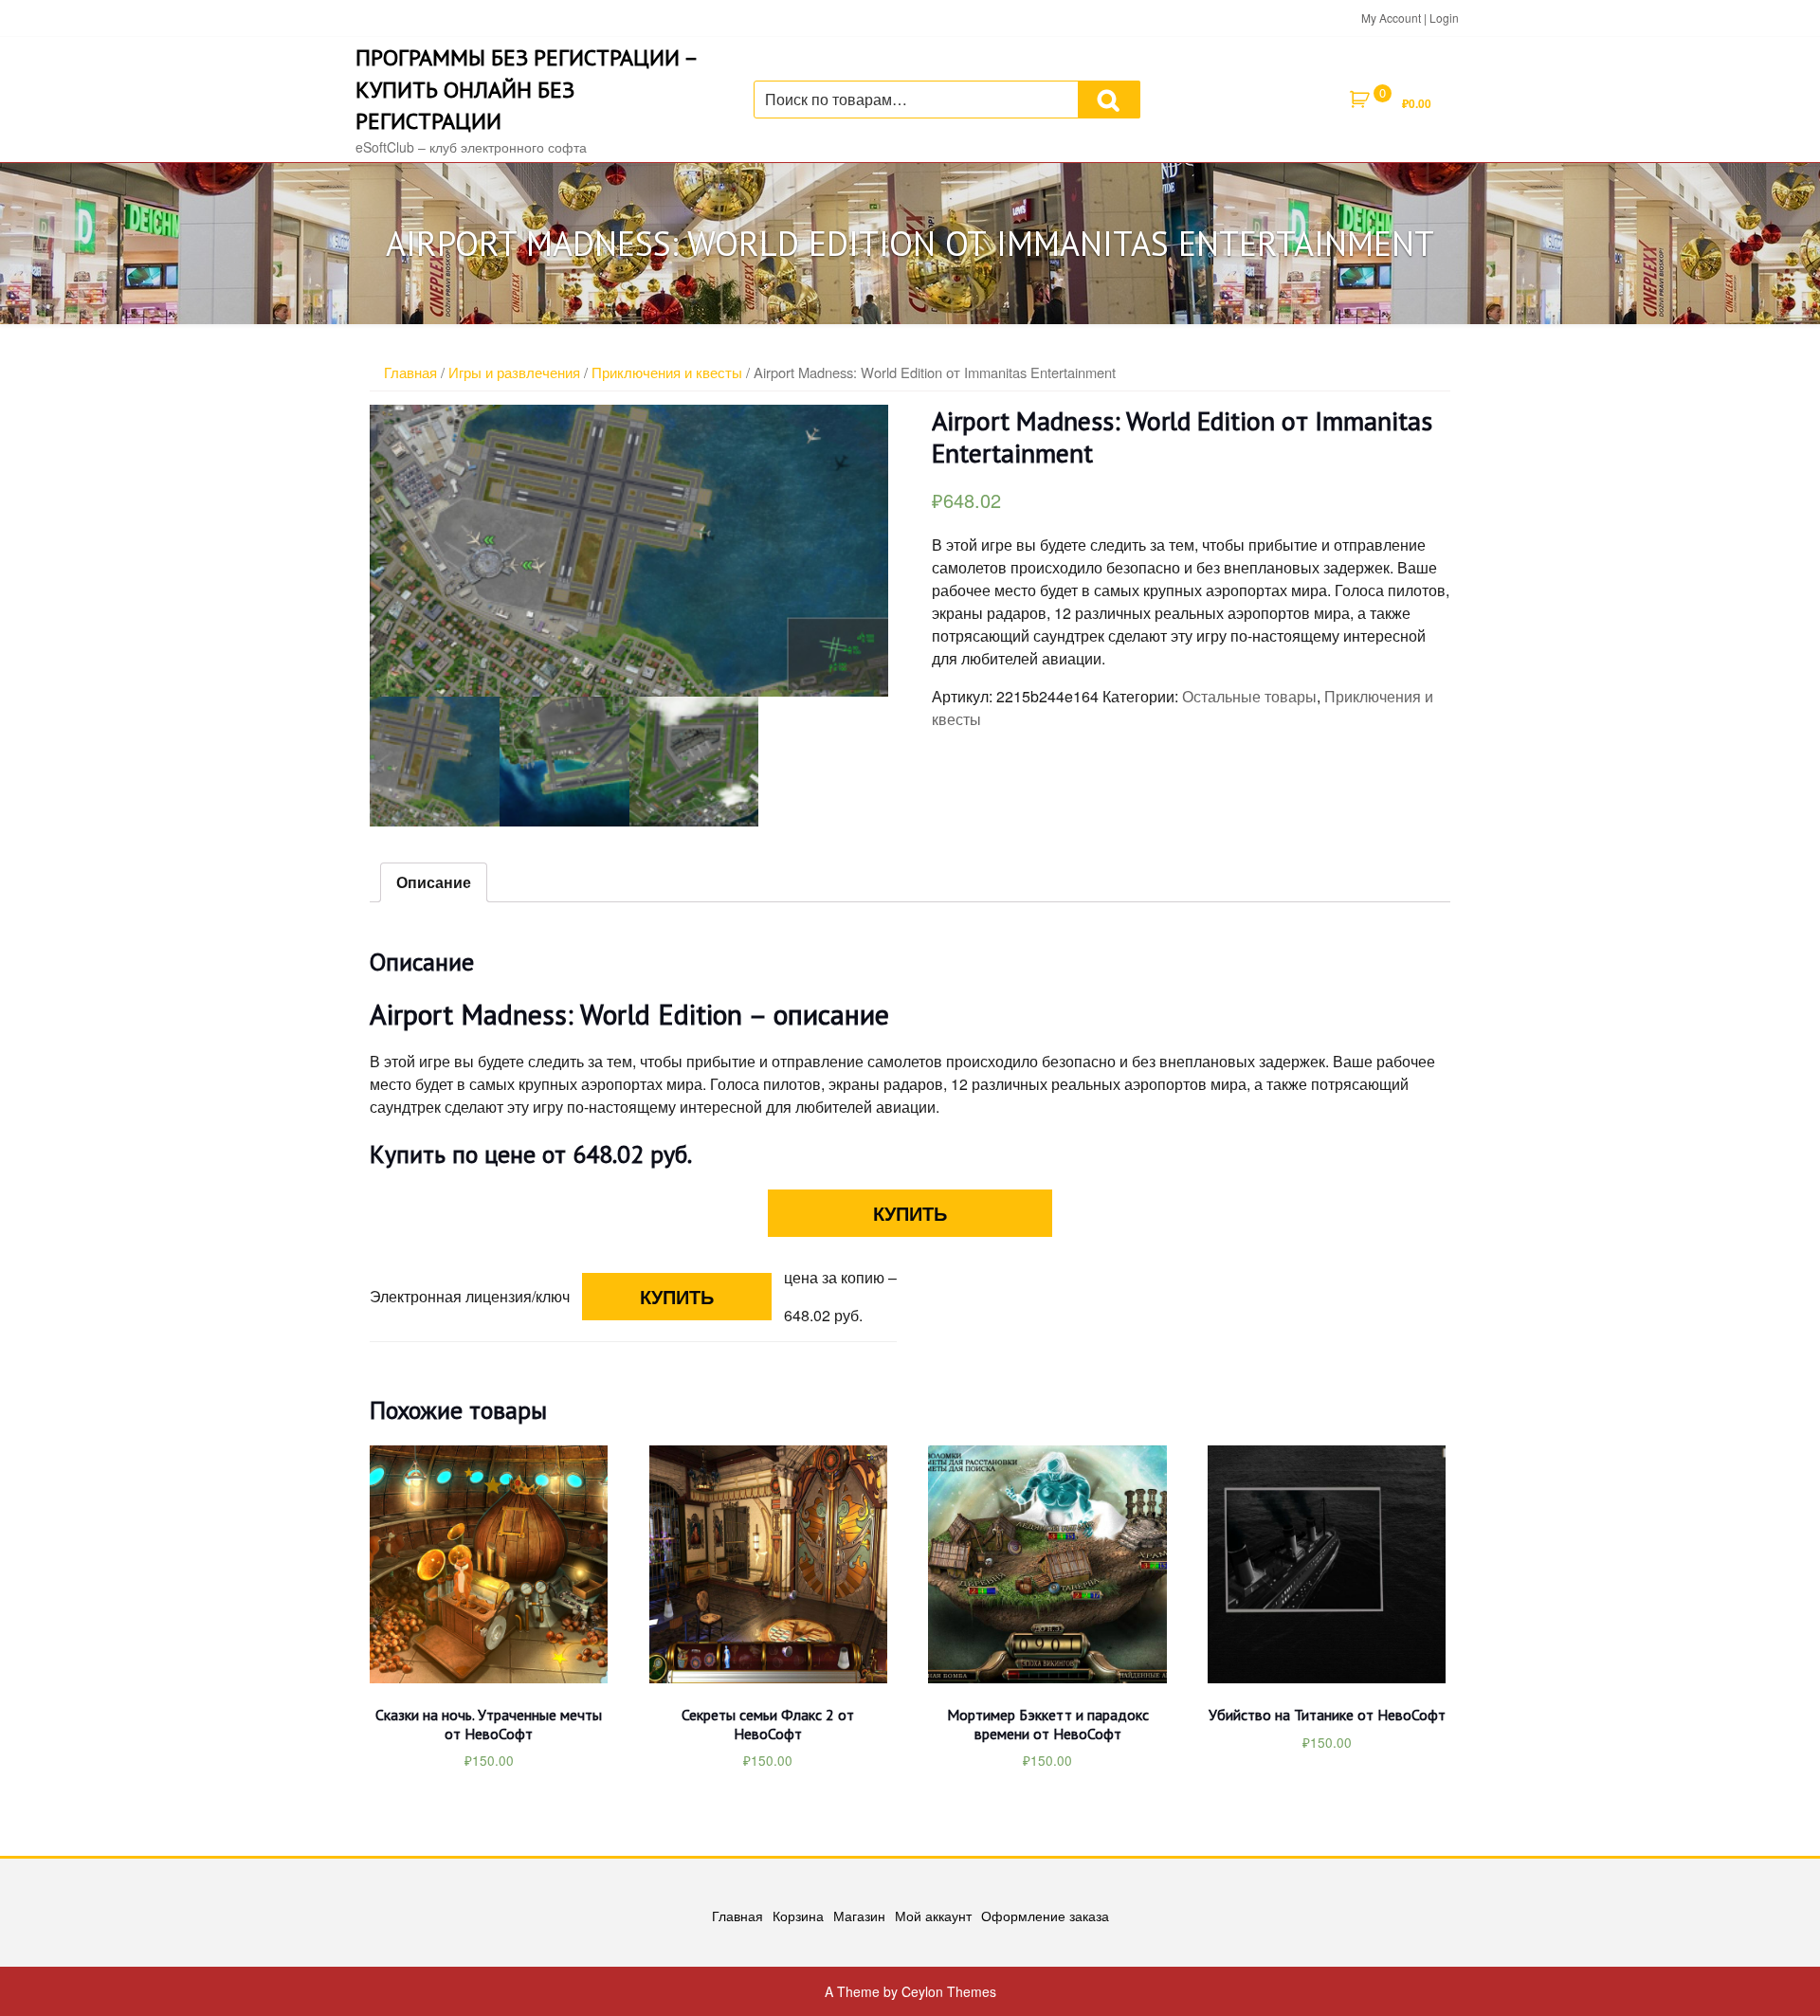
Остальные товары (1249, 696)
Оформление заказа (1045, 1916)
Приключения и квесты (667, 372)
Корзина (798, 1916)
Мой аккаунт (933, 1916)
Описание (434, 882)
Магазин (859, 1916)
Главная (410, 372)
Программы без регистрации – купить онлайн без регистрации (526, 89)
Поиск (1109, 100)
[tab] (434, 882)
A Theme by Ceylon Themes (910, 1991)
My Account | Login (1410, 18)
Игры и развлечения (514, 372)
